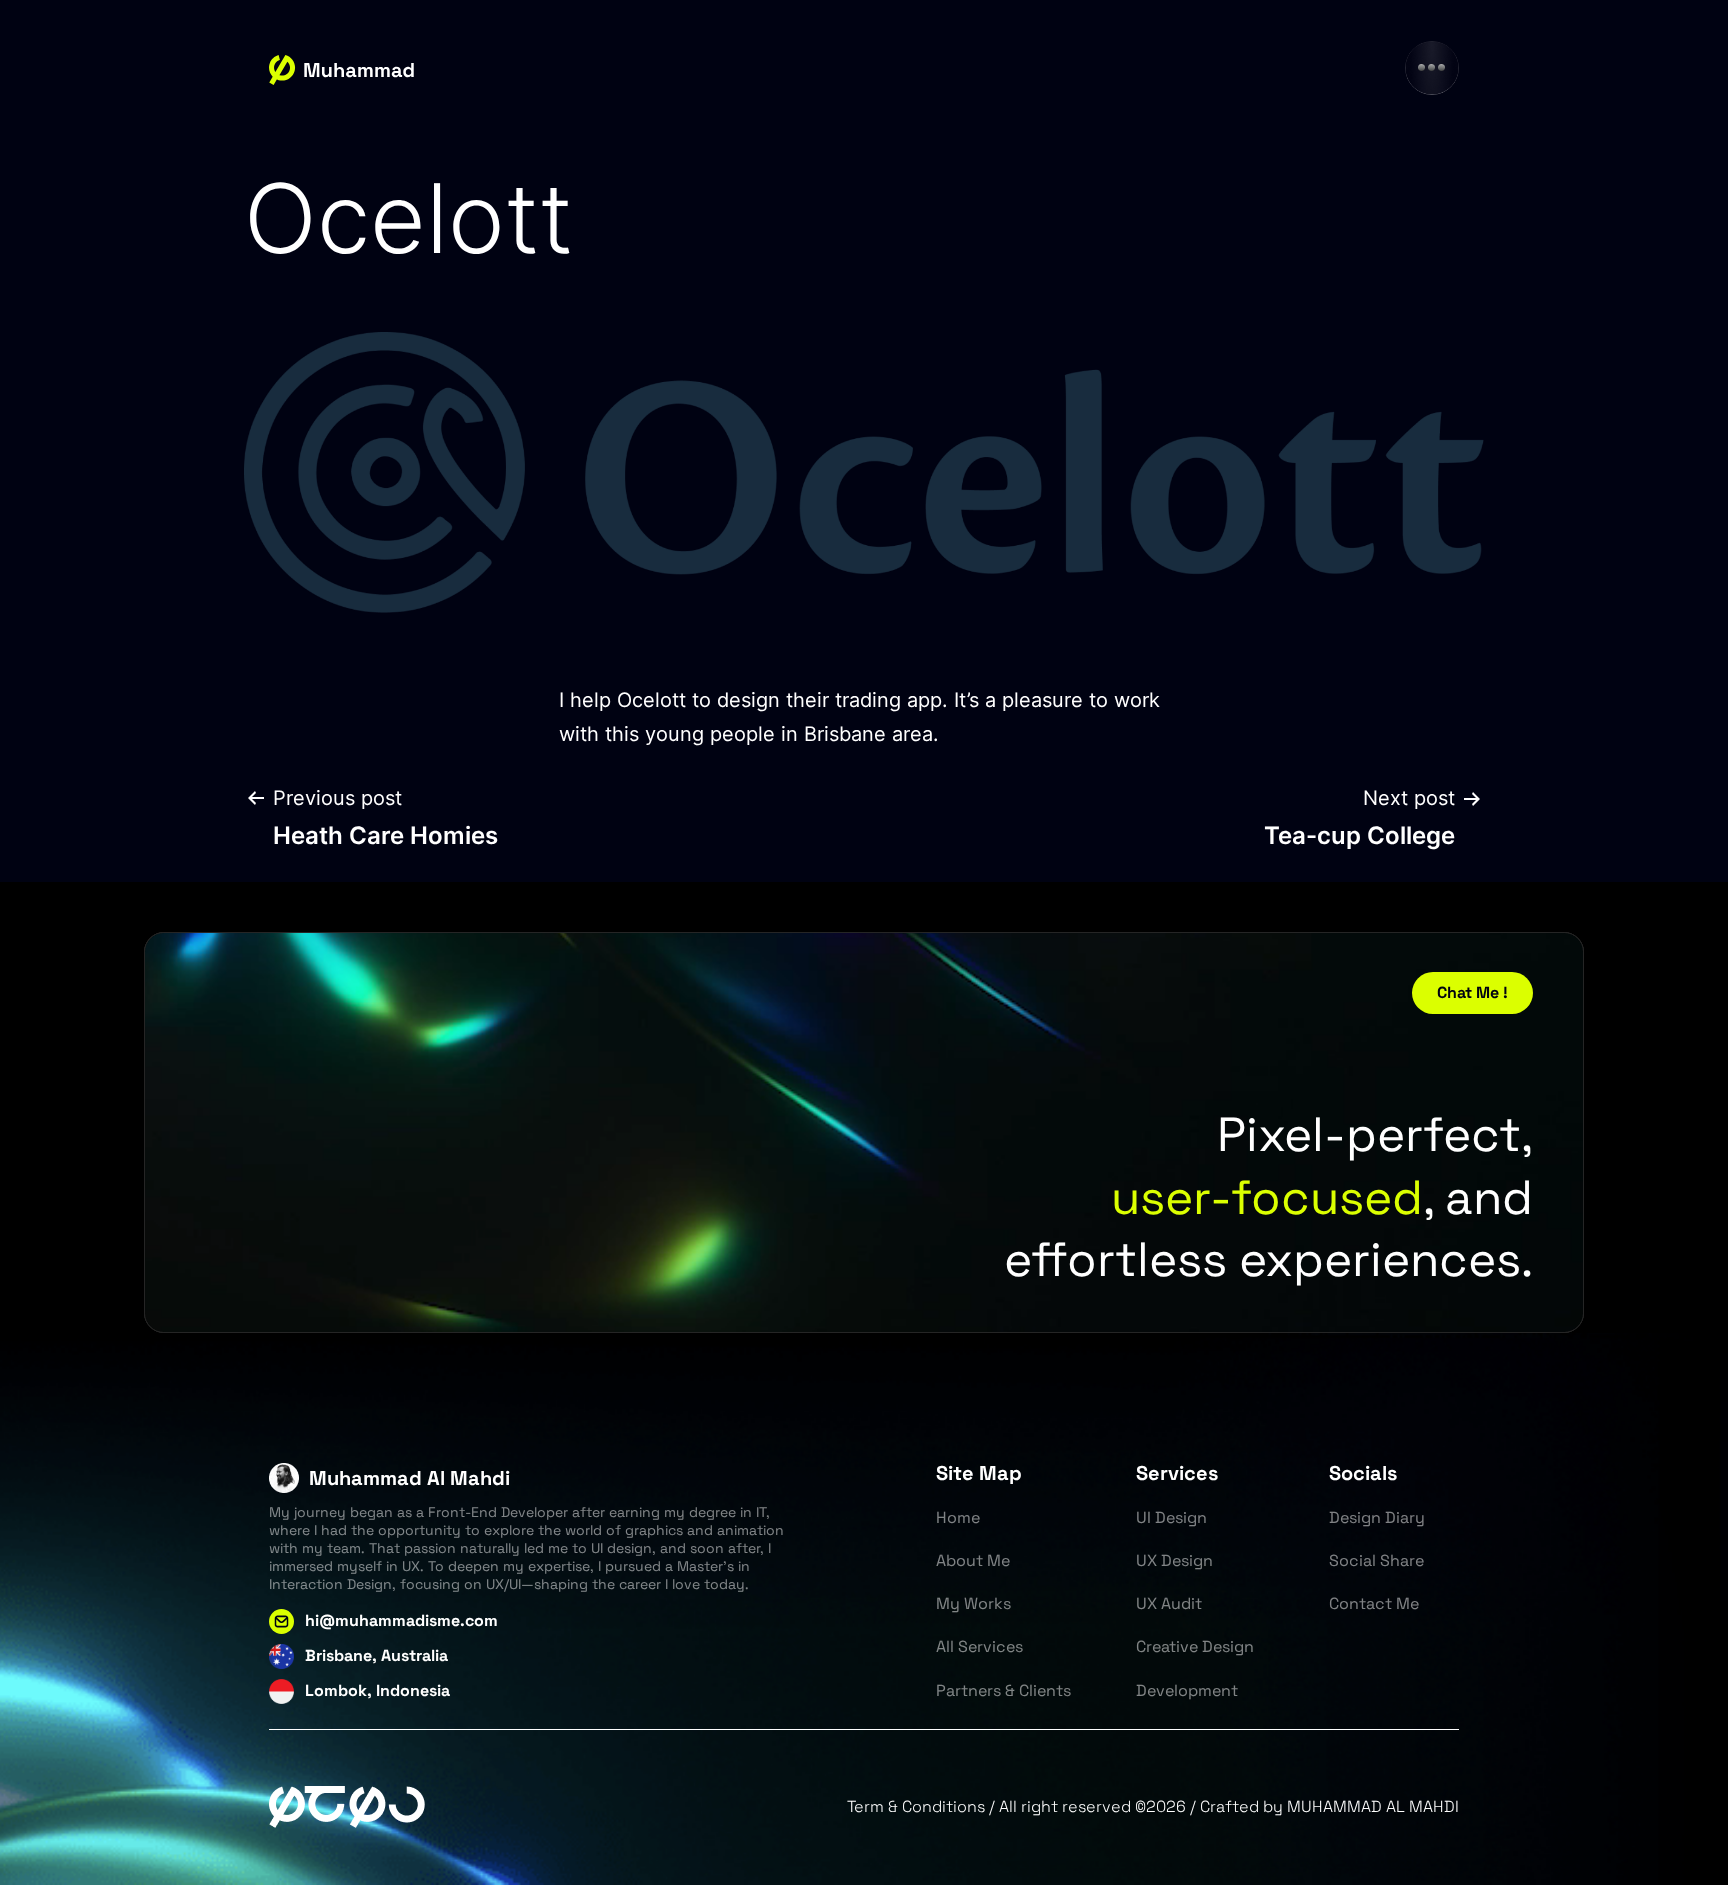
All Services (979, 1646)
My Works (973, 1603)
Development (1187, 1690)
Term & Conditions (916, 1806)
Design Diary (1377, 1517)
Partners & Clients (1003, 1690)
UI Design (1171, 1517)
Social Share (1376, 1560)
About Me (973, 1560)
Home (958, 1517)
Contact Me (1374, 1603)
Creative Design (1195, 1646)
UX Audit (1169, 1603)
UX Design (1174, 1560)
